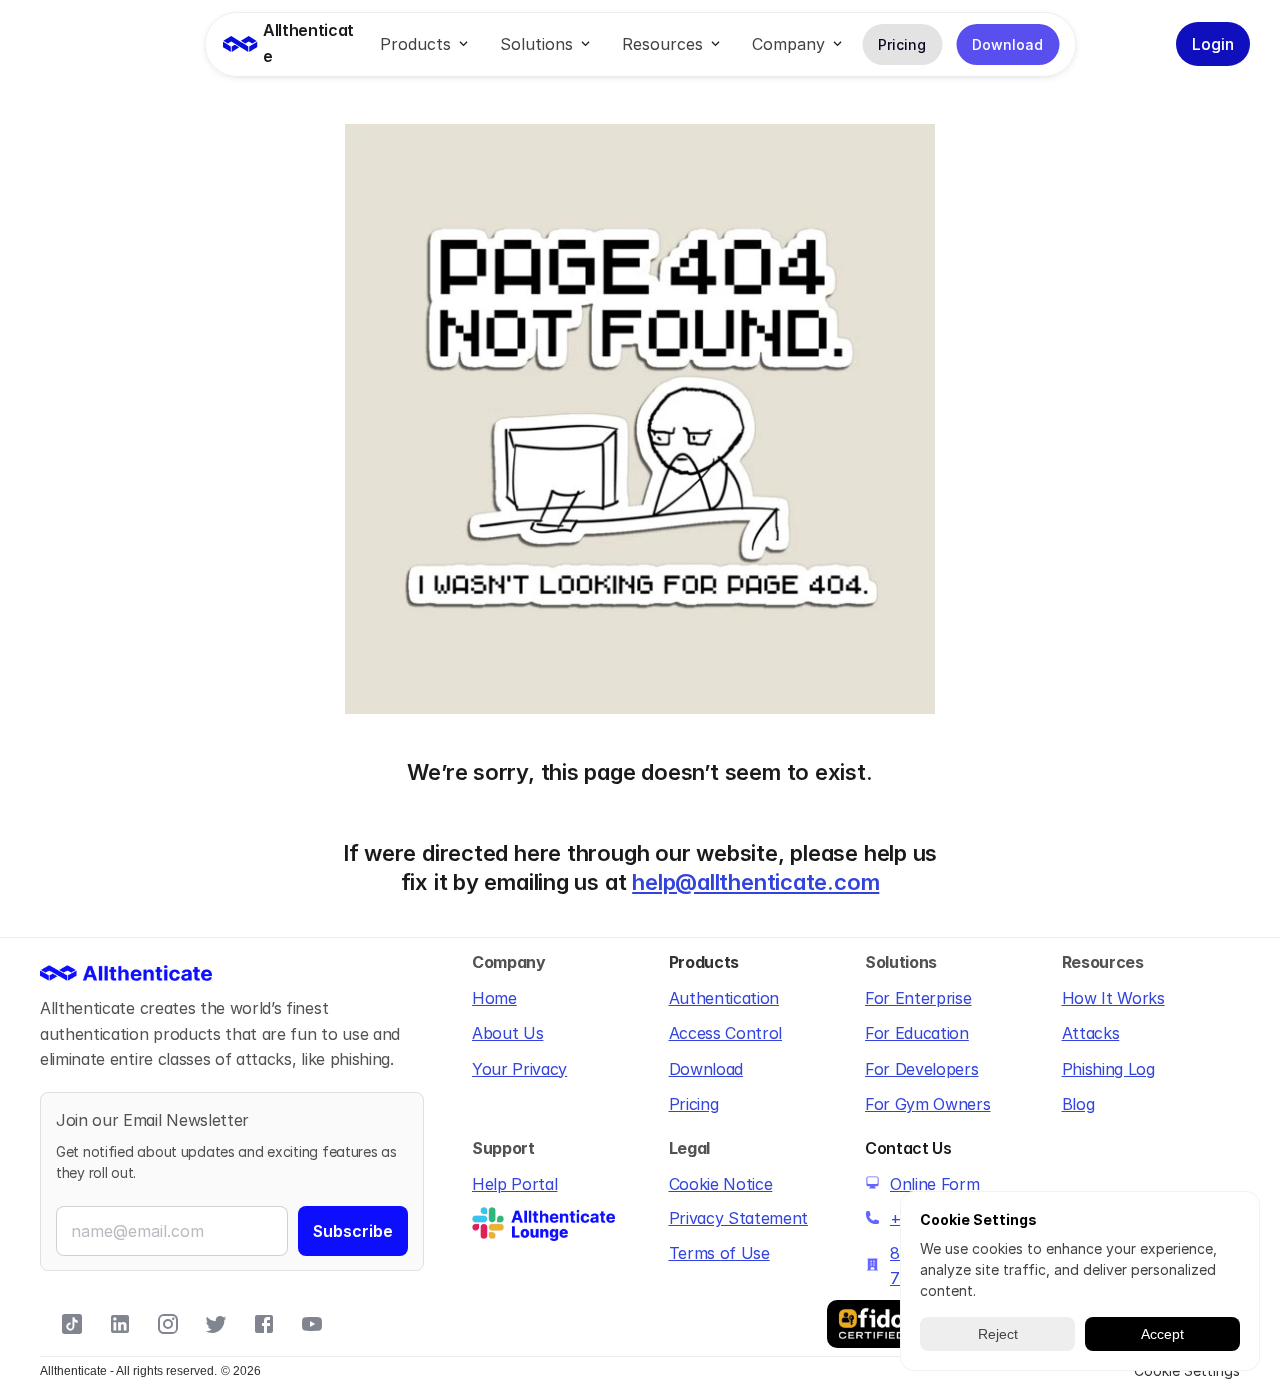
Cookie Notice (721, 1184)
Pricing (694, 1104)
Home (494, 998)
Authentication (724, 998)
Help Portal (514, 1184)
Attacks (1091, 1033)
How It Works (1113, 998)
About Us (507, 1033)
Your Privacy (519, 1069)
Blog (1078, 1104)
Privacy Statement (739, 1218)
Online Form (934, 1184)
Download (706, 1069)
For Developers (922, 1069)
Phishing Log (1108, 1069)
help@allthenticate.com (755, 882)
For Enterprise (918, 998)
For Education (917, 1033)
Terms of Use (719, 1253)
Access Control (726, 1033)
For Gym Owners (928, 1104)
